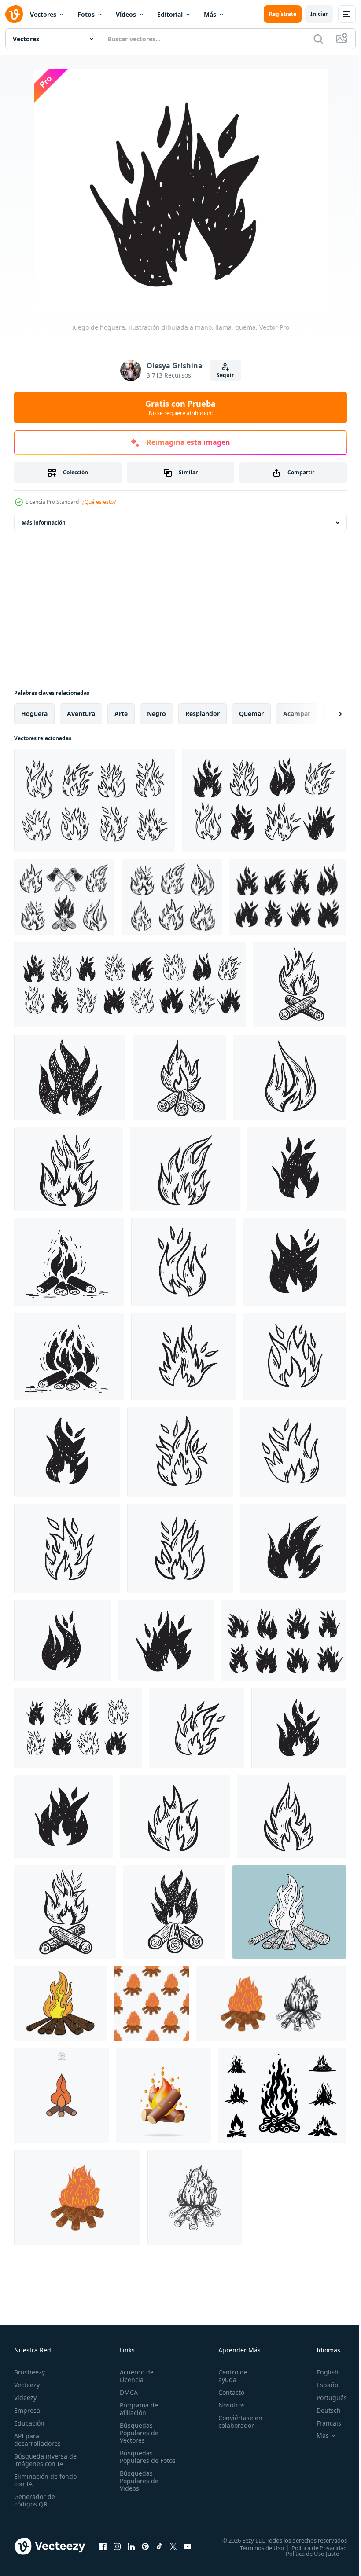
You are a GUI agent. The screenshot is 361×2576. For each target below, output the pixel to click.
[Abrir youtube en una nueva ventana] (188, 2546)
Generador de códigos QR (35, 2500)
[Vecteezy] (14, 14)
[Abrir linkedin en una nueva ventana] (131, 2546)
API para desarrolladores (37, 2440)
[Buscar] (318, 39)
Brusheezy (29, 2372)
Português (325, 2398)
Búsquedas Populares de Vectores (137, 2433)
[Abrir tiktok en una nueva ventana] (159, 2546)
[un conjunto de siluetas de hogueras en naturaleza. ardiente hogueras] (282, 2095)
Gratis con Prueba (180, 407)
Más (210, 14)
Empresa (27, 2410)
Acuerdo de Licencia (135, 2376)
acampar (297, 714)
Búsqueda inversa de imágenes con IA (43, 2460)
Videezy (25, 2398)
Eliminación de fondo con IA (36, 2480)
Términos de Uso (255, 2547)
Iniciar (319, 14)
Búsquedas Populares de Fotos (137, 2460)
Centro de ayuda (229, 2376)
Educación (29, 2423)
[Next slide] (326, 714)
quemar (251, 714)
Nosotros (228, 2405)
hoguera (34, 714)
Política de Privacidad (313, 2547)
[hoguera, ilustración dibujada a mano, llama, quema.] (299, 985)
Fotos (86, 14)
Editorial (170, 14)
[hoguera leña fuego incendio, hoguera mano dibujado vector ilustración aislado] (289, 1912)
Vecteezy (27, 2385)
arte (121, 714)
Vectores (43, 14)
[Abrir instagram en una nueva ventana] (117, 2546)
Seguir (225, 375)
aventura (81, 714)
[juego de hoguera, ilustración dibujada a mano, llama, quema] (264, 800)
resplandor (203, 714)
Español (322, 2385)
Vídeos (126, 14)
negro (157, 714)
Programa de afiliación (137, 2409)
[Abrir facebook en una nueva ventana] (103, 2546)
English (321, 2372)
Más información (44, 523)
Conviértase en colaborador (236, 2422)
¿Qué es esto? (99, 502)
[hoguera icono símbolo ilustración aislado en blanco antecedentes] (62, 2095)
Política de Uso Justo (306, 2553)
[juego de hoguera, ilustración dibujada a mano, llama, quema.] (94, 800)
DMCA (127, 2392)
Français (322, 2423)
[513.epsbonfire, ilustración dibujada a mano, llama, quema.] (174, 1912)
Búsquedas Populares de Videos (137, 2488)
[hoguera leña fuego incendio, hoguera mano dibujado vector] (60, 2003)
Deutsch (322, 2410)
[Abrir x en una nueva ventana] (173, 2546)
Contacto (227, 2392)
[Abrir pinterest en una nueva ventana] (145, 2546)
